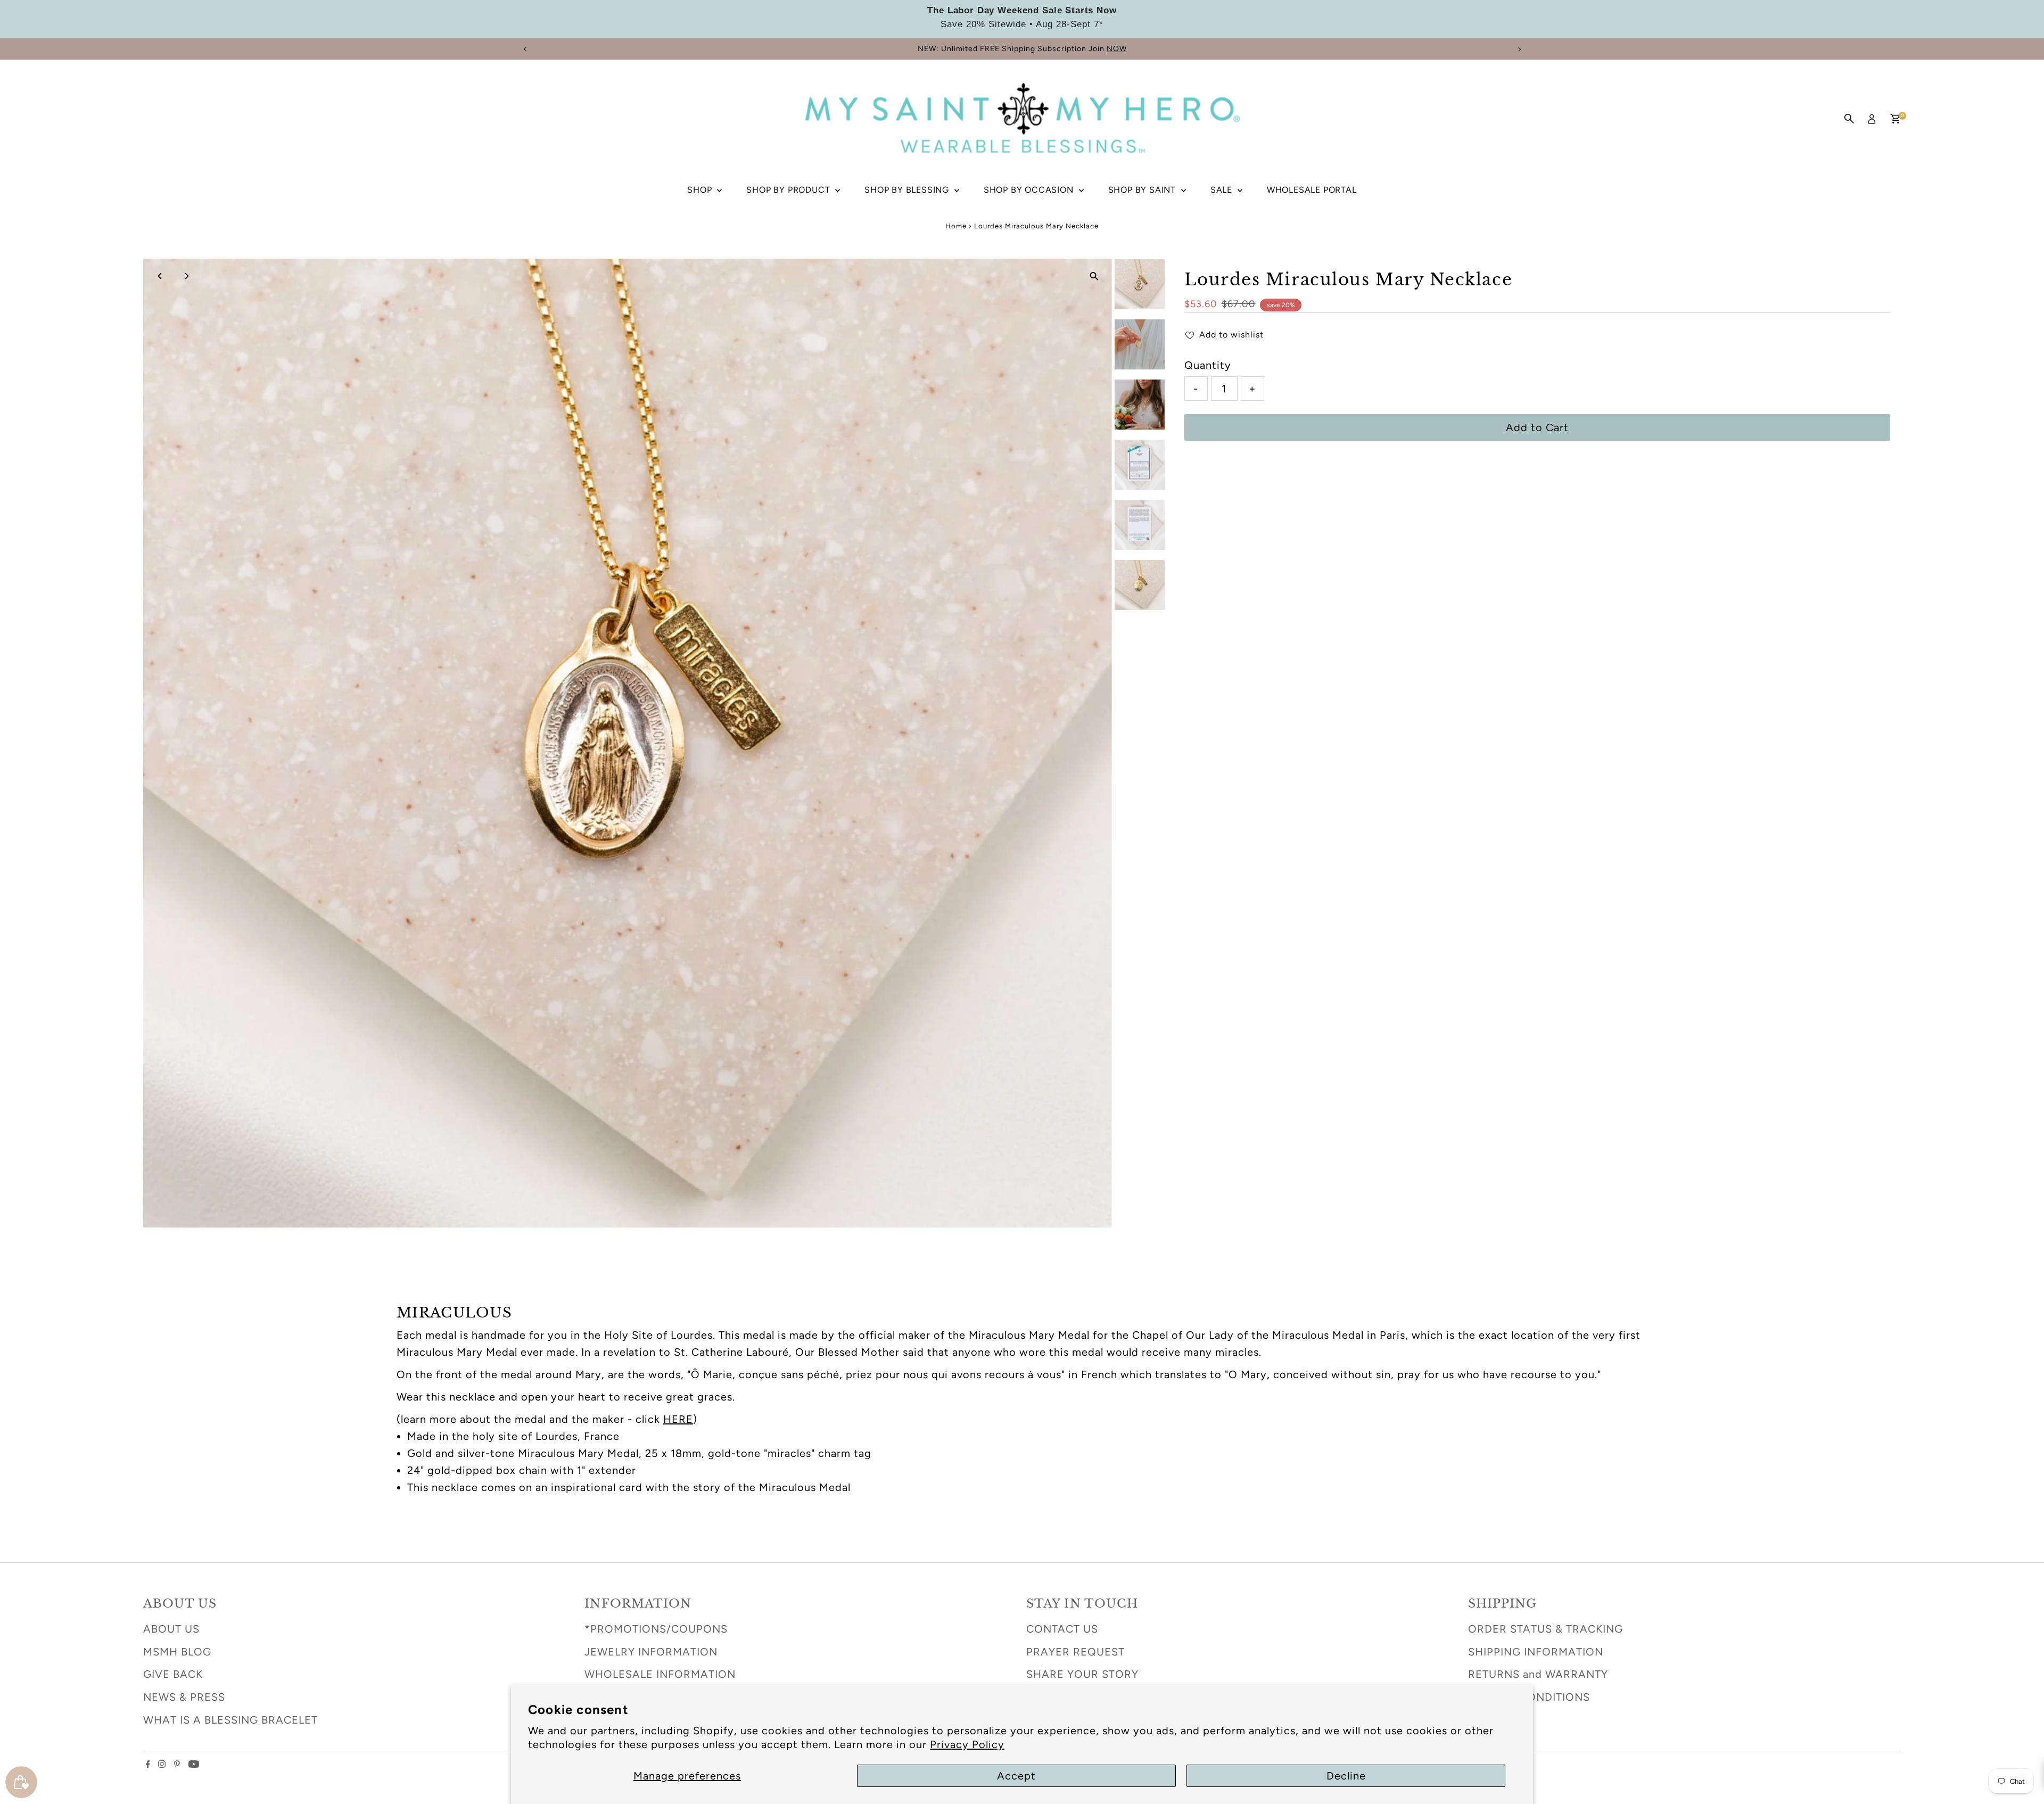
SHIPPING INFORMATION (1536, 1652)
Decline (1346, 1776)
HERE (678, 1419)
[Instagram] (162, 1764)
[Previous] (525, 49)
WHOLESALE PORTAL (1312, 190)
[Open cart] (1895, 119)
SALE (1223, 190)
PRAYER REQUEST (1075, 1652)
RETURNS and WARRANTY (1538, 1674)
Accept (1016, 1776)
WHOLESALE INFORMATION (660, 1674)
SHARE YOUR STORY (1082, 1674)
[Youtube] (194, 1764)
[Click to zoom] (1095, 276)
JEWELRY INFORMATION (651, 1652)
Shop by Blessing (908, 190)
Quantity (1208, 365)
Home (956, 226)
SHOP (701, 190)
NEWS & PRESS (184, 1697)
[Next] (1519, 49)
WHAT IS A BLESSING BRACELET (230, 1720)
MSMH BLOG (177, 1652)
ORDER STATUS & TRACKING (1546, 1629)
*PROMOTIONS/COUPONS (656, 1629)
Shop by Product (789, 190)
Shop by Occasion (1030, 190)
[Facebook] (148, 1764)
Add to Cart (1537, 427)
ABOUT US (171, 1629)
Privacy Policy (967, 1744)
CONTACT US (1062, 1629)
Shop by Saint (1143, 190)
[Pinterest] (177, 1764)
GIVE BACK (173, 1674)
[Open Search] (1849, 119)
